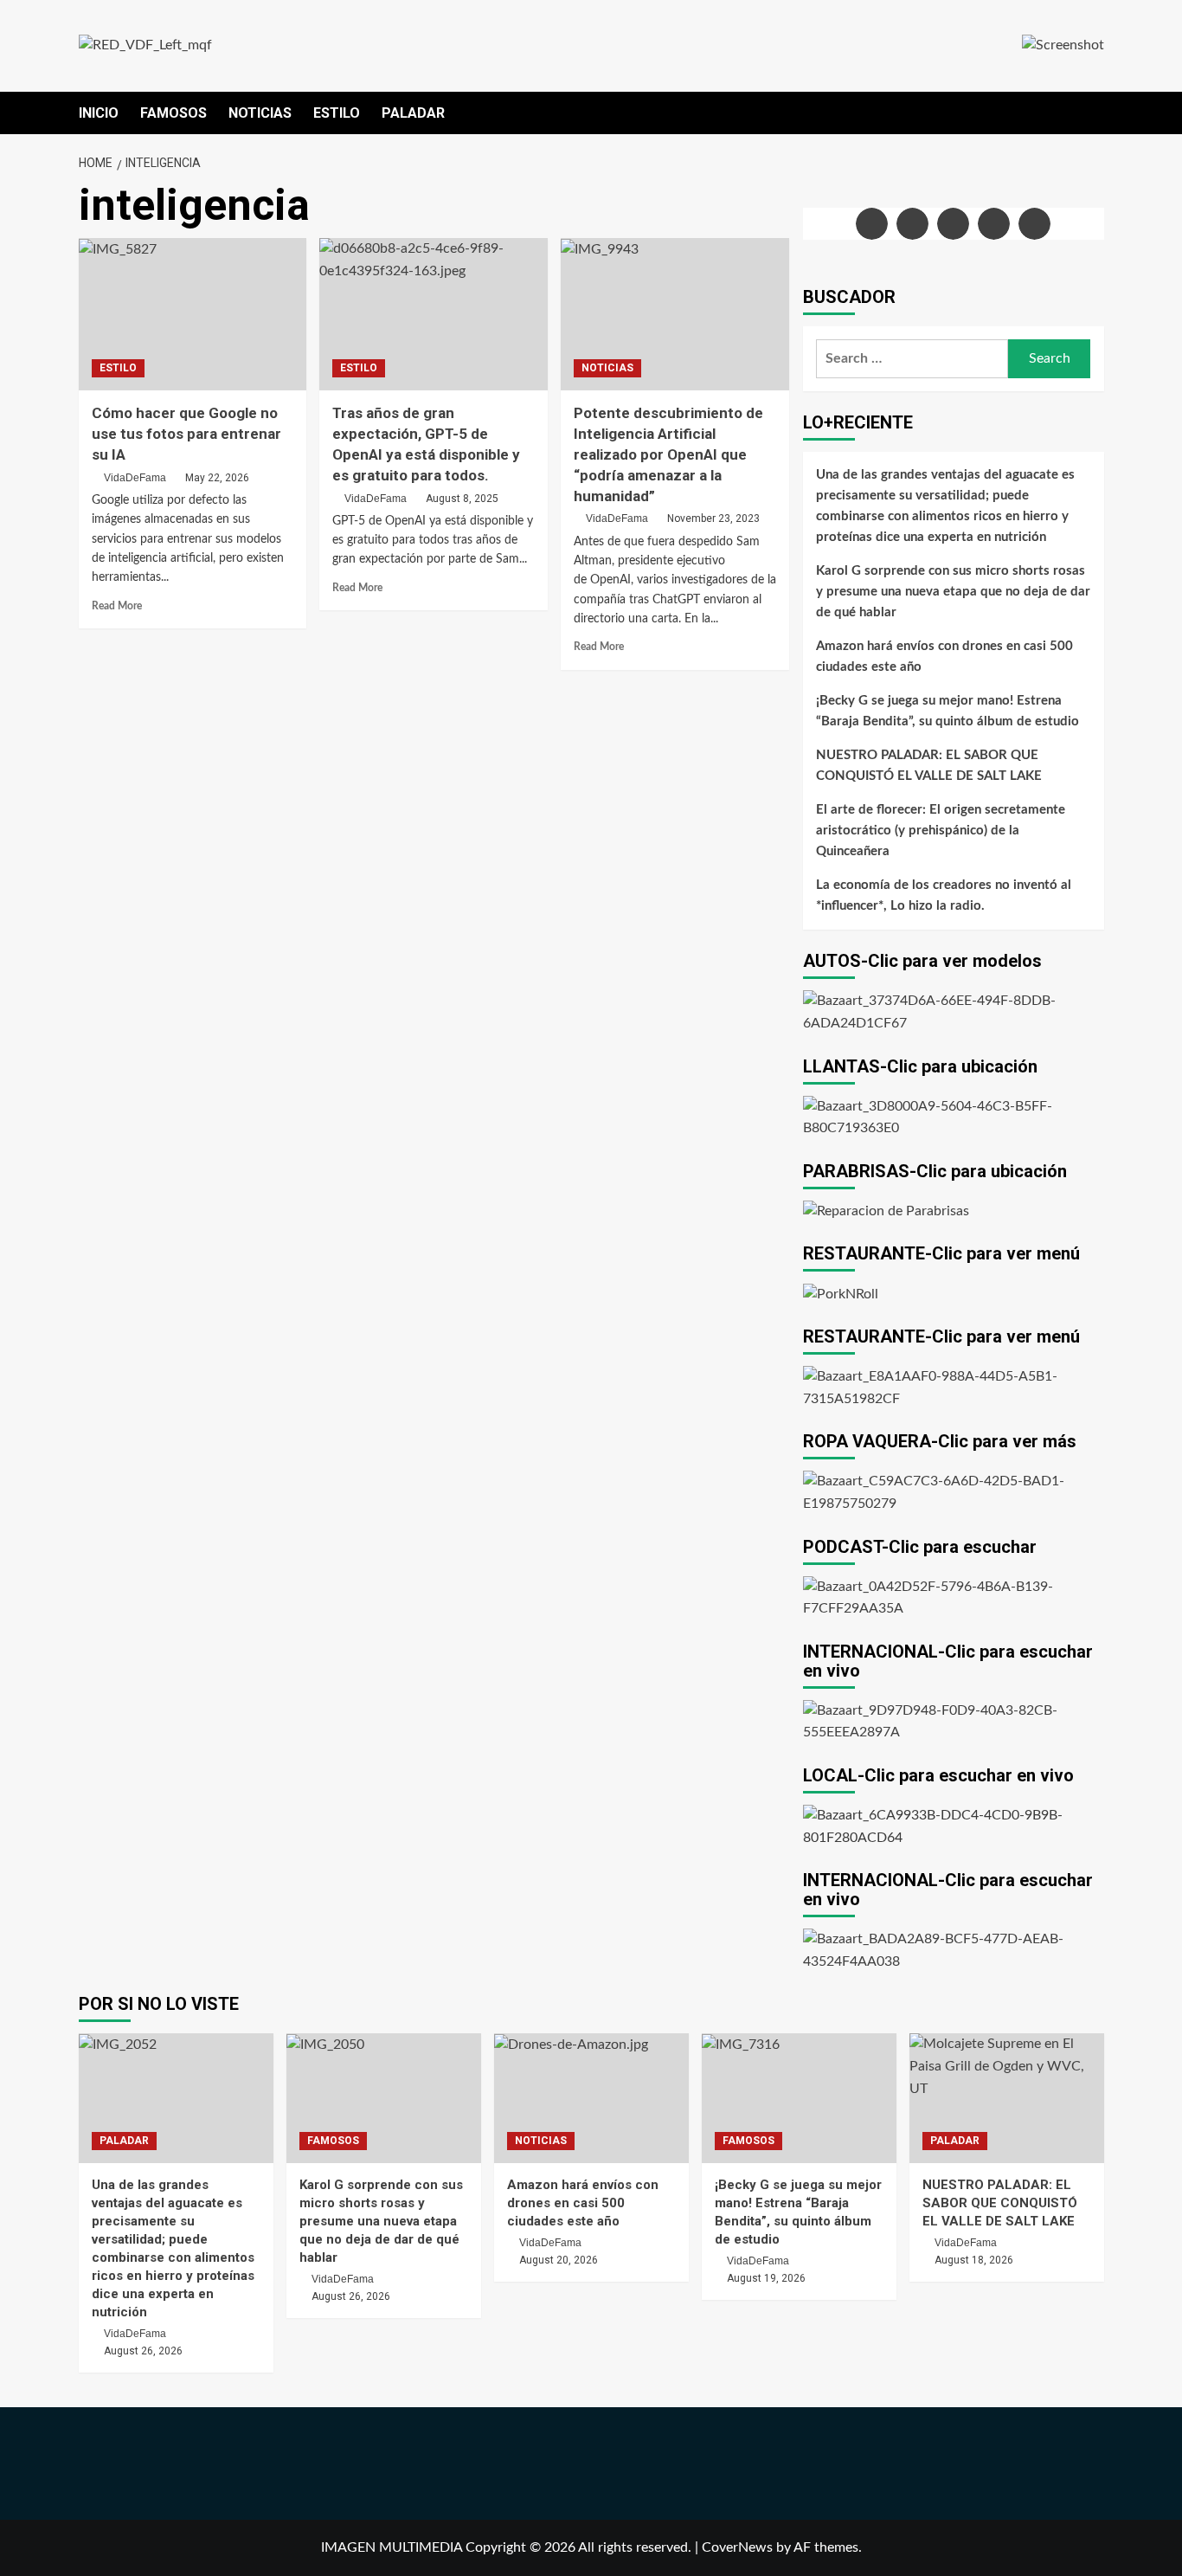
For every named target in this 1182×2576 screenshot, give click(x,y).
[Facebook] (872, 224)
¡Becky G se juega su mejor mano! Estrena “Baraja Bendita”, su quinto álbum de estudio (948, 711)
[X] (912, 224)
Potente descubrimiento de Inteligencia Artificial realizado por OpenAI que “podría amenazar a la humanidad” (668, 454)
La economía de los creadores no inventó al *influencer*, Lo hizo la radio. (944, 895)
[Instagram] (953, 224)
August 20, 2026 (559, 2260)
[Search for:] (912, 359)
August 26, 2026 (143, 2351)
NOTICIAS (260, 113)
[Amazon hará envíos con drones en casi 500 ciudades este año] (591, 2098)
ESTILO (337, 113)
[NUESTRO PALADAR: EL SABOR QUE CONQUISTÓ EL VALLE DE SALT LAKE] (1007, 2098)
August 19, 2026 (766, 2278)
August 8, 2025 (462, 499)
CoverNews (737, 2547)
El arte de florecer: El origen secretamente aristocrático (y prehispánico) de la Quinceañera (941, 831)
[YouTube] (994, 224)
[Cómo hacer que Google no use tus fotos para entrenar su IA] (193, 314)
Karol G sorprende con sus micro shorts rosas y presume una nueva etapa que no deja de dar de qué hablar (953, 592)
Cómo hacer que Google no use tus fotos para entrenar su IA (186, 434)
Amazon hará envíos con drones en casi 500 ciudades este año (944, 657)
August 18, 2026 (974, 2260)
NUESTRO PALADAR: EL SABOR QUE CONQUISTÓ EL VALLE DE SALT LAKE (929, 766)
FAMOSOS (173, 113)
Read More (117, 606)
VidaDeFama (135, 478)
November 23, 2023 (713, 518)
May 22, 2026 (217, 478)
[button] (1093, 113)
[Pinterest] (1034, 224)
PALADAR (413, 113)
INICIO (99, 113)
